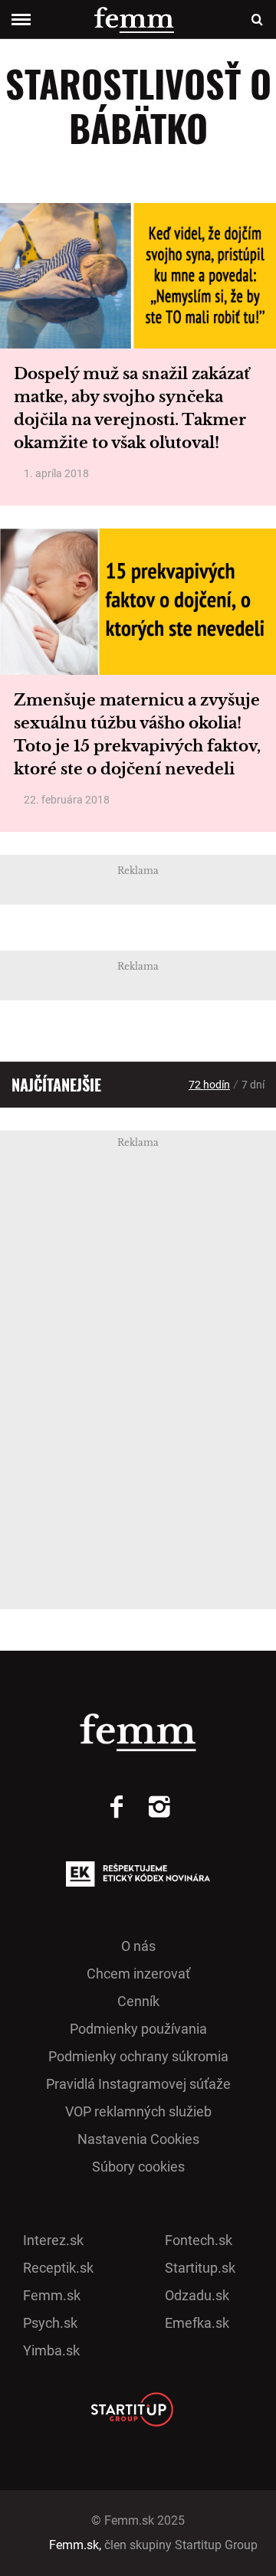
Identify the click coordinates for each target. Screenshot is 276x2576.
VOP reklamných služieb (138, 2111)
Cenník (138, 2001)
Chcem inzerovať (138, 1974)
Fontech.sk (199, 2240)
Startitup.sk (200, 2268)
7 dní (253, 1085)
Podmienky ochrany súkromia (138, 2056)
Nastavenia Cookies (138, 2139)
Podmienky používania (138, 2029)
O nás (138, 1946)
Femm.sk (52, 2295)
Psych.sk (50, 2323)
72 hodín (209, 1085)
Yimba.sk (51, 2350)
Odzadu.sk (197, 2295)
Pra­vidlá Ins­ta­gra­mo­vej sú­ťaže (138, 2084)
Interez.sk (53, 2240)
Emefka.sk (197, 2323)
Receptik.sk (58, 2268)
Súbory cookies (138, 2167)
